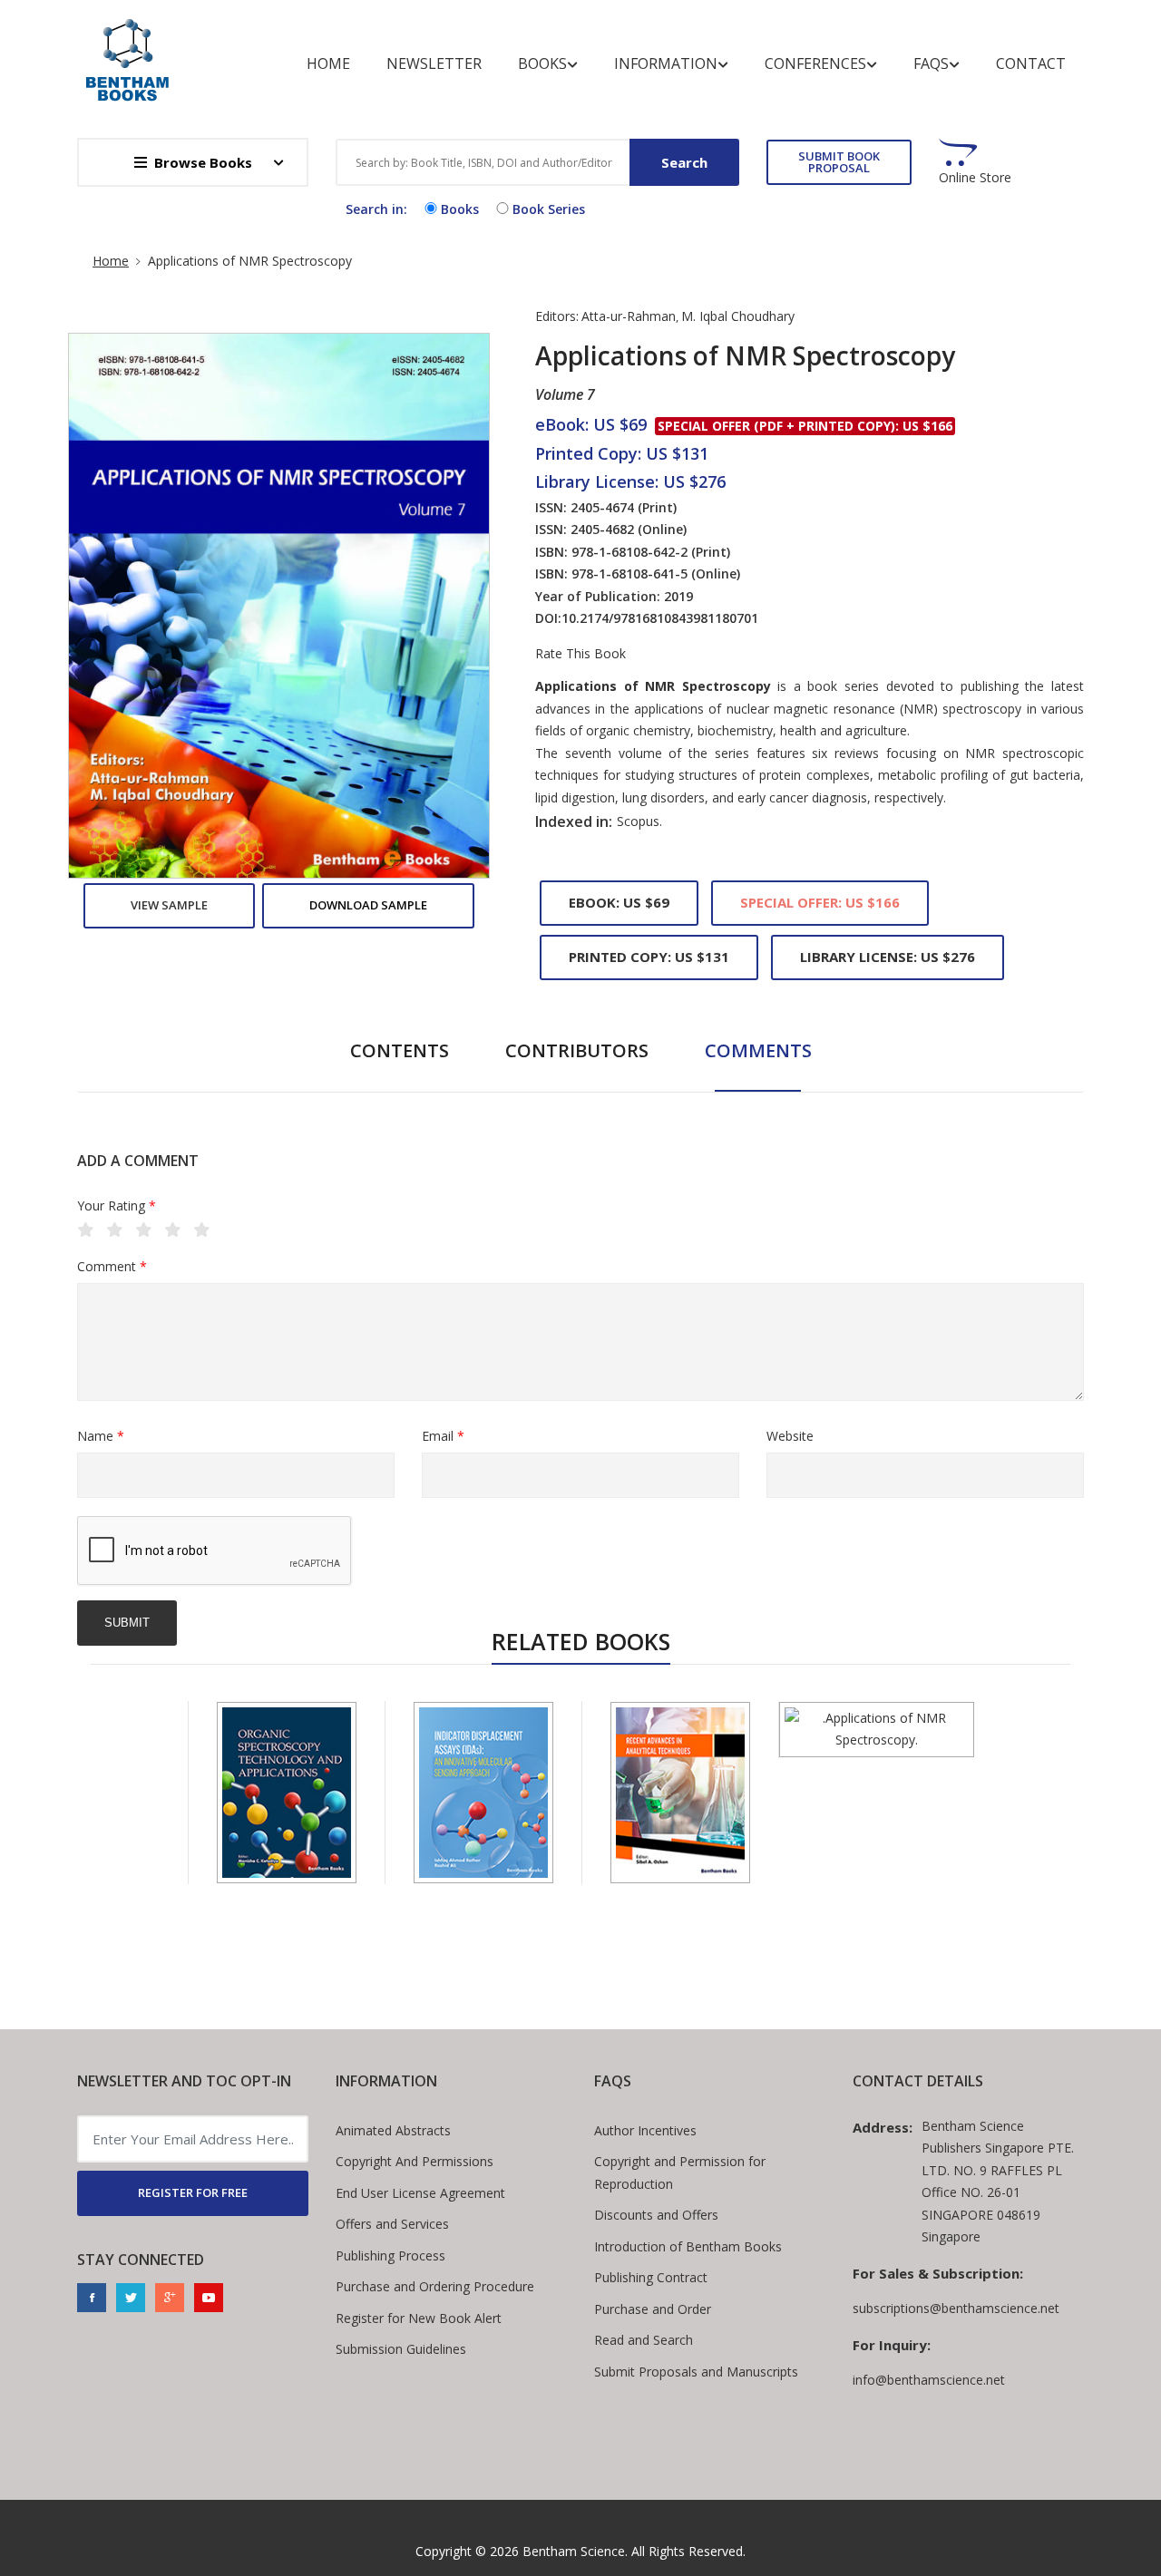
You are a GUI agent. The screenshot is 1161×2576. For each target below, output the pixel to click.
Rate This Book (580, 654)
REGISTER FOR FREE (193, 2192)
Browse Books (203, 162)
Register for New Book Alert (419, 2318)
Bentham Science (574, 2551)
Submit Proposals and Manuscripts (696, 2372)
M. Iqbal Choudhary (738, 316)
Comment (112, 1266)
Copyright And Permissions (415, 2161)
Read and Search (644, 2340)
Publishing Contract (651, 2277)
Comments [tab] (758, 1050)
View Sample (169, 905)
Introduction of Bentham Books (688, 2246)
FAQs (931, 63)
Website (790, 1436)
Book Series (549, 209)
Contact (1031, 63)
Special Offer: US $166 (820, 902)
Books (542, 63)
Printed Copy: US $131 (649, 957)
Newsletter (434, 63)
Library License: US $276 (888, 957)
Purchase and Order (653, 2309)
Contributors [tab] (577, 1050)
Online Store (975, 178)
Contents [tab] (400, 1050)
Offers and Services (392, 2224)
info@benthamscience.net (929, 2380)
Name (101, 1436)
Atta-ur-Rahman (629, 316)
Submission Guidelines (401, 2349)
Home (328, 63)
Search (684, 162)
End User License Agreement (420, 2193)
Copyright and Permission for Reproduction (680, 2173)
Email (443, 1436)
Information (666, 63)
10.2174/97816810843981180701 (660, 618)
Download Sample (368, 905)
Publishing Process (390, 2255)
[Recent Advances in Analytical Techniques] (680, 1793)
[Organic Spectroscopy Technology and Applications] (287, 1793)
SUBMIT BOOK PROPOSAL (839, 162)
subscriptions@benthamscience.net (956, 2308)
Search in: (376, 209)
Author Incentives (645, 2130)
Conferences (815, 63)
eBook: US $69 (619, 902)
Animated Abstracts (393, 2130)
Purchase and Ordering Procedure (435, 2286)
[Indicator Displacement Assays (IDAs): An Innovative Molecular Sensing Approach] (483, 1793)
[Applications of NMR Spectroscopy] (877, 1730)
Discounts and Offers (656, 2215)
